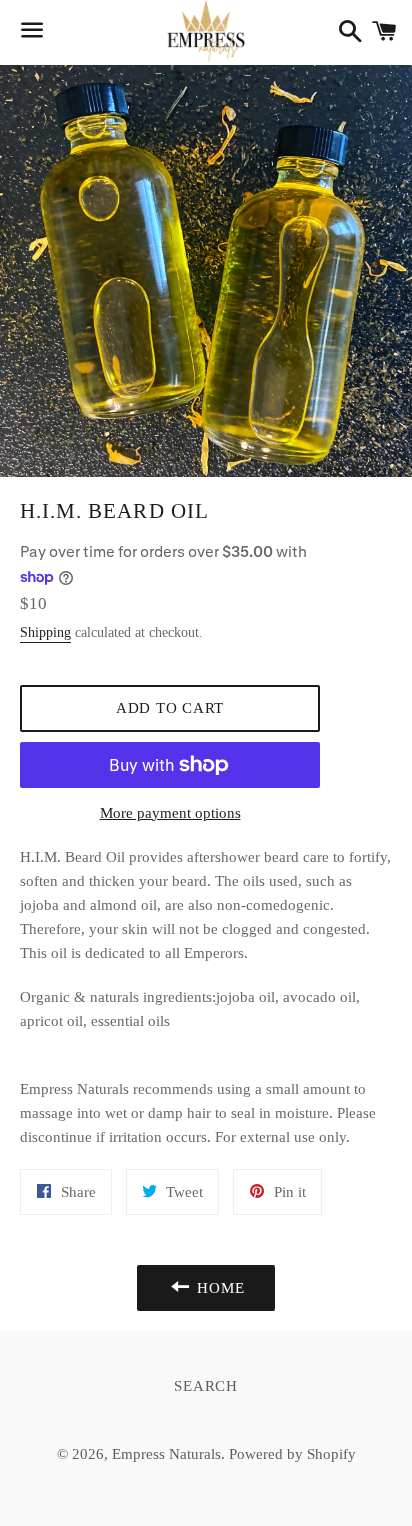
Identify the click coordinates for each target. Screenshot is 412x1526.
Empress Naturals (166, 1454)
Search (206, 1386)
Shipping (45, 632)
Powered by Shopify (292, 1454)
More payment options (170, 813)
